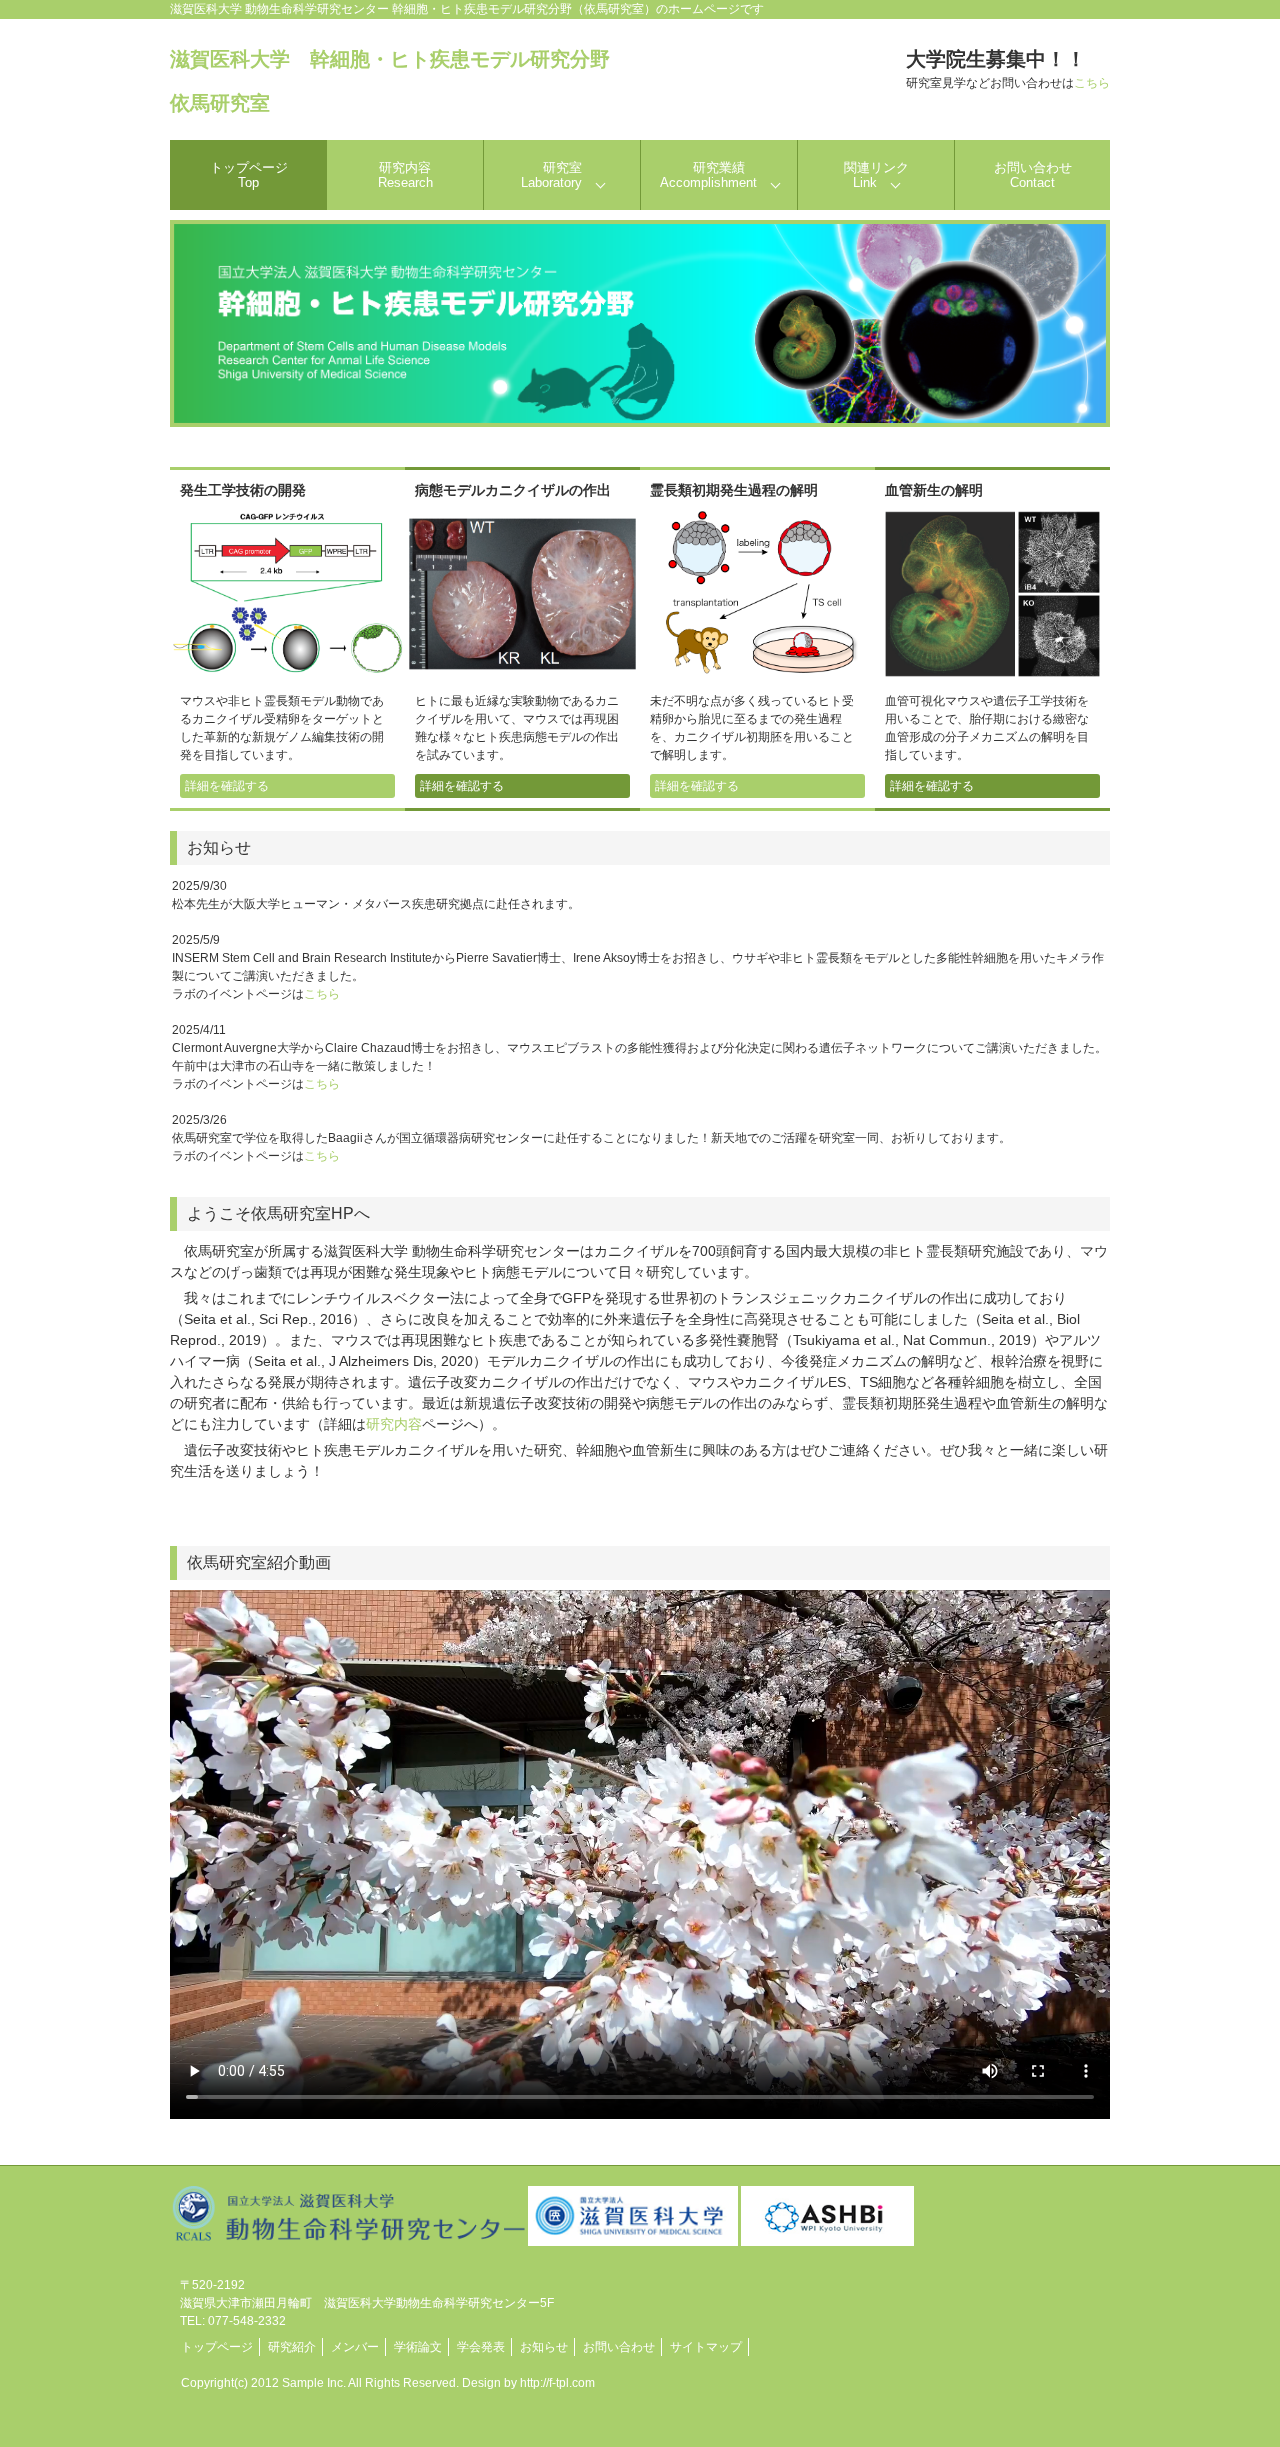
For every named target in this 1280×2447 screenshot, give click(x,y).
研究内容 (405, 175)
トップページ (249, 175)
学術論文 (418, 2347)
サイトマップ (706, 2347)
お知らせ (544, 2347)
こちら (1092, 83)
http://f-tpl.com (557, 2383)
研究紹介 (292, 2347)
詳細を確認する (227, 786)
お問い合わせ (1033, 175)
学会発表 (481, 2347)
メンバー (355, 2347)
